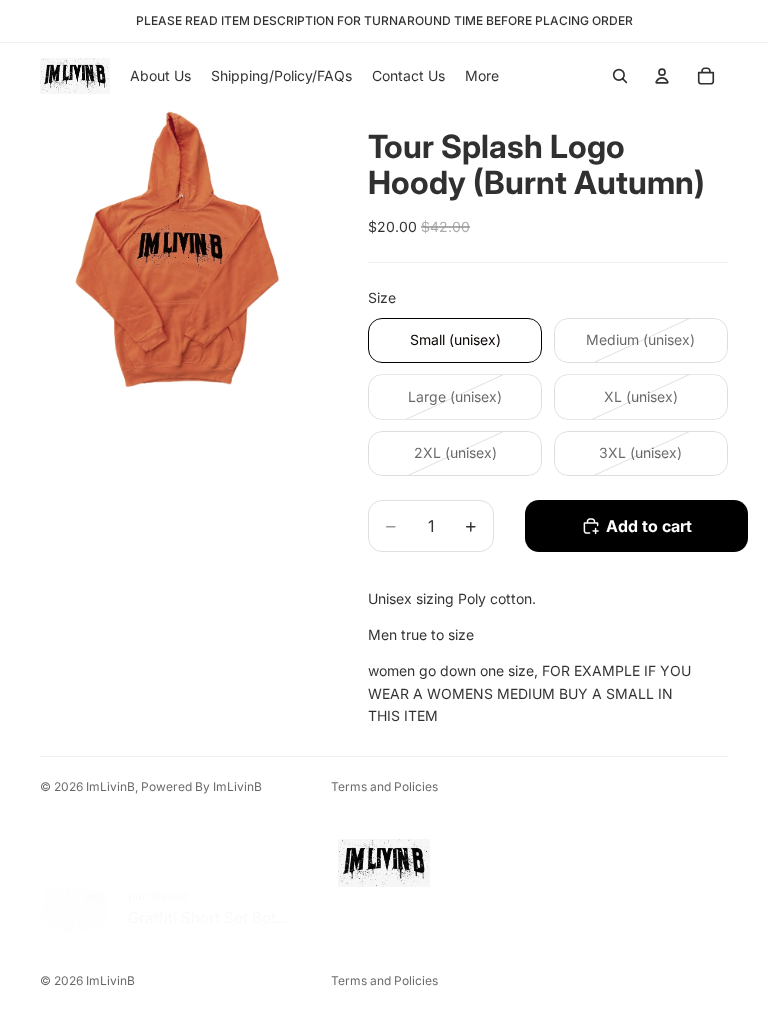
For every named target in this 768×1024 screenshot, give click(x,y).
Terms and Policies (384, 786)
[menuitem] (482, 76)
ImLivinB (110, 786)
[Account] (662, 76)
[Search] (620, 76)
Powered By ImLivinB (201, 786)
